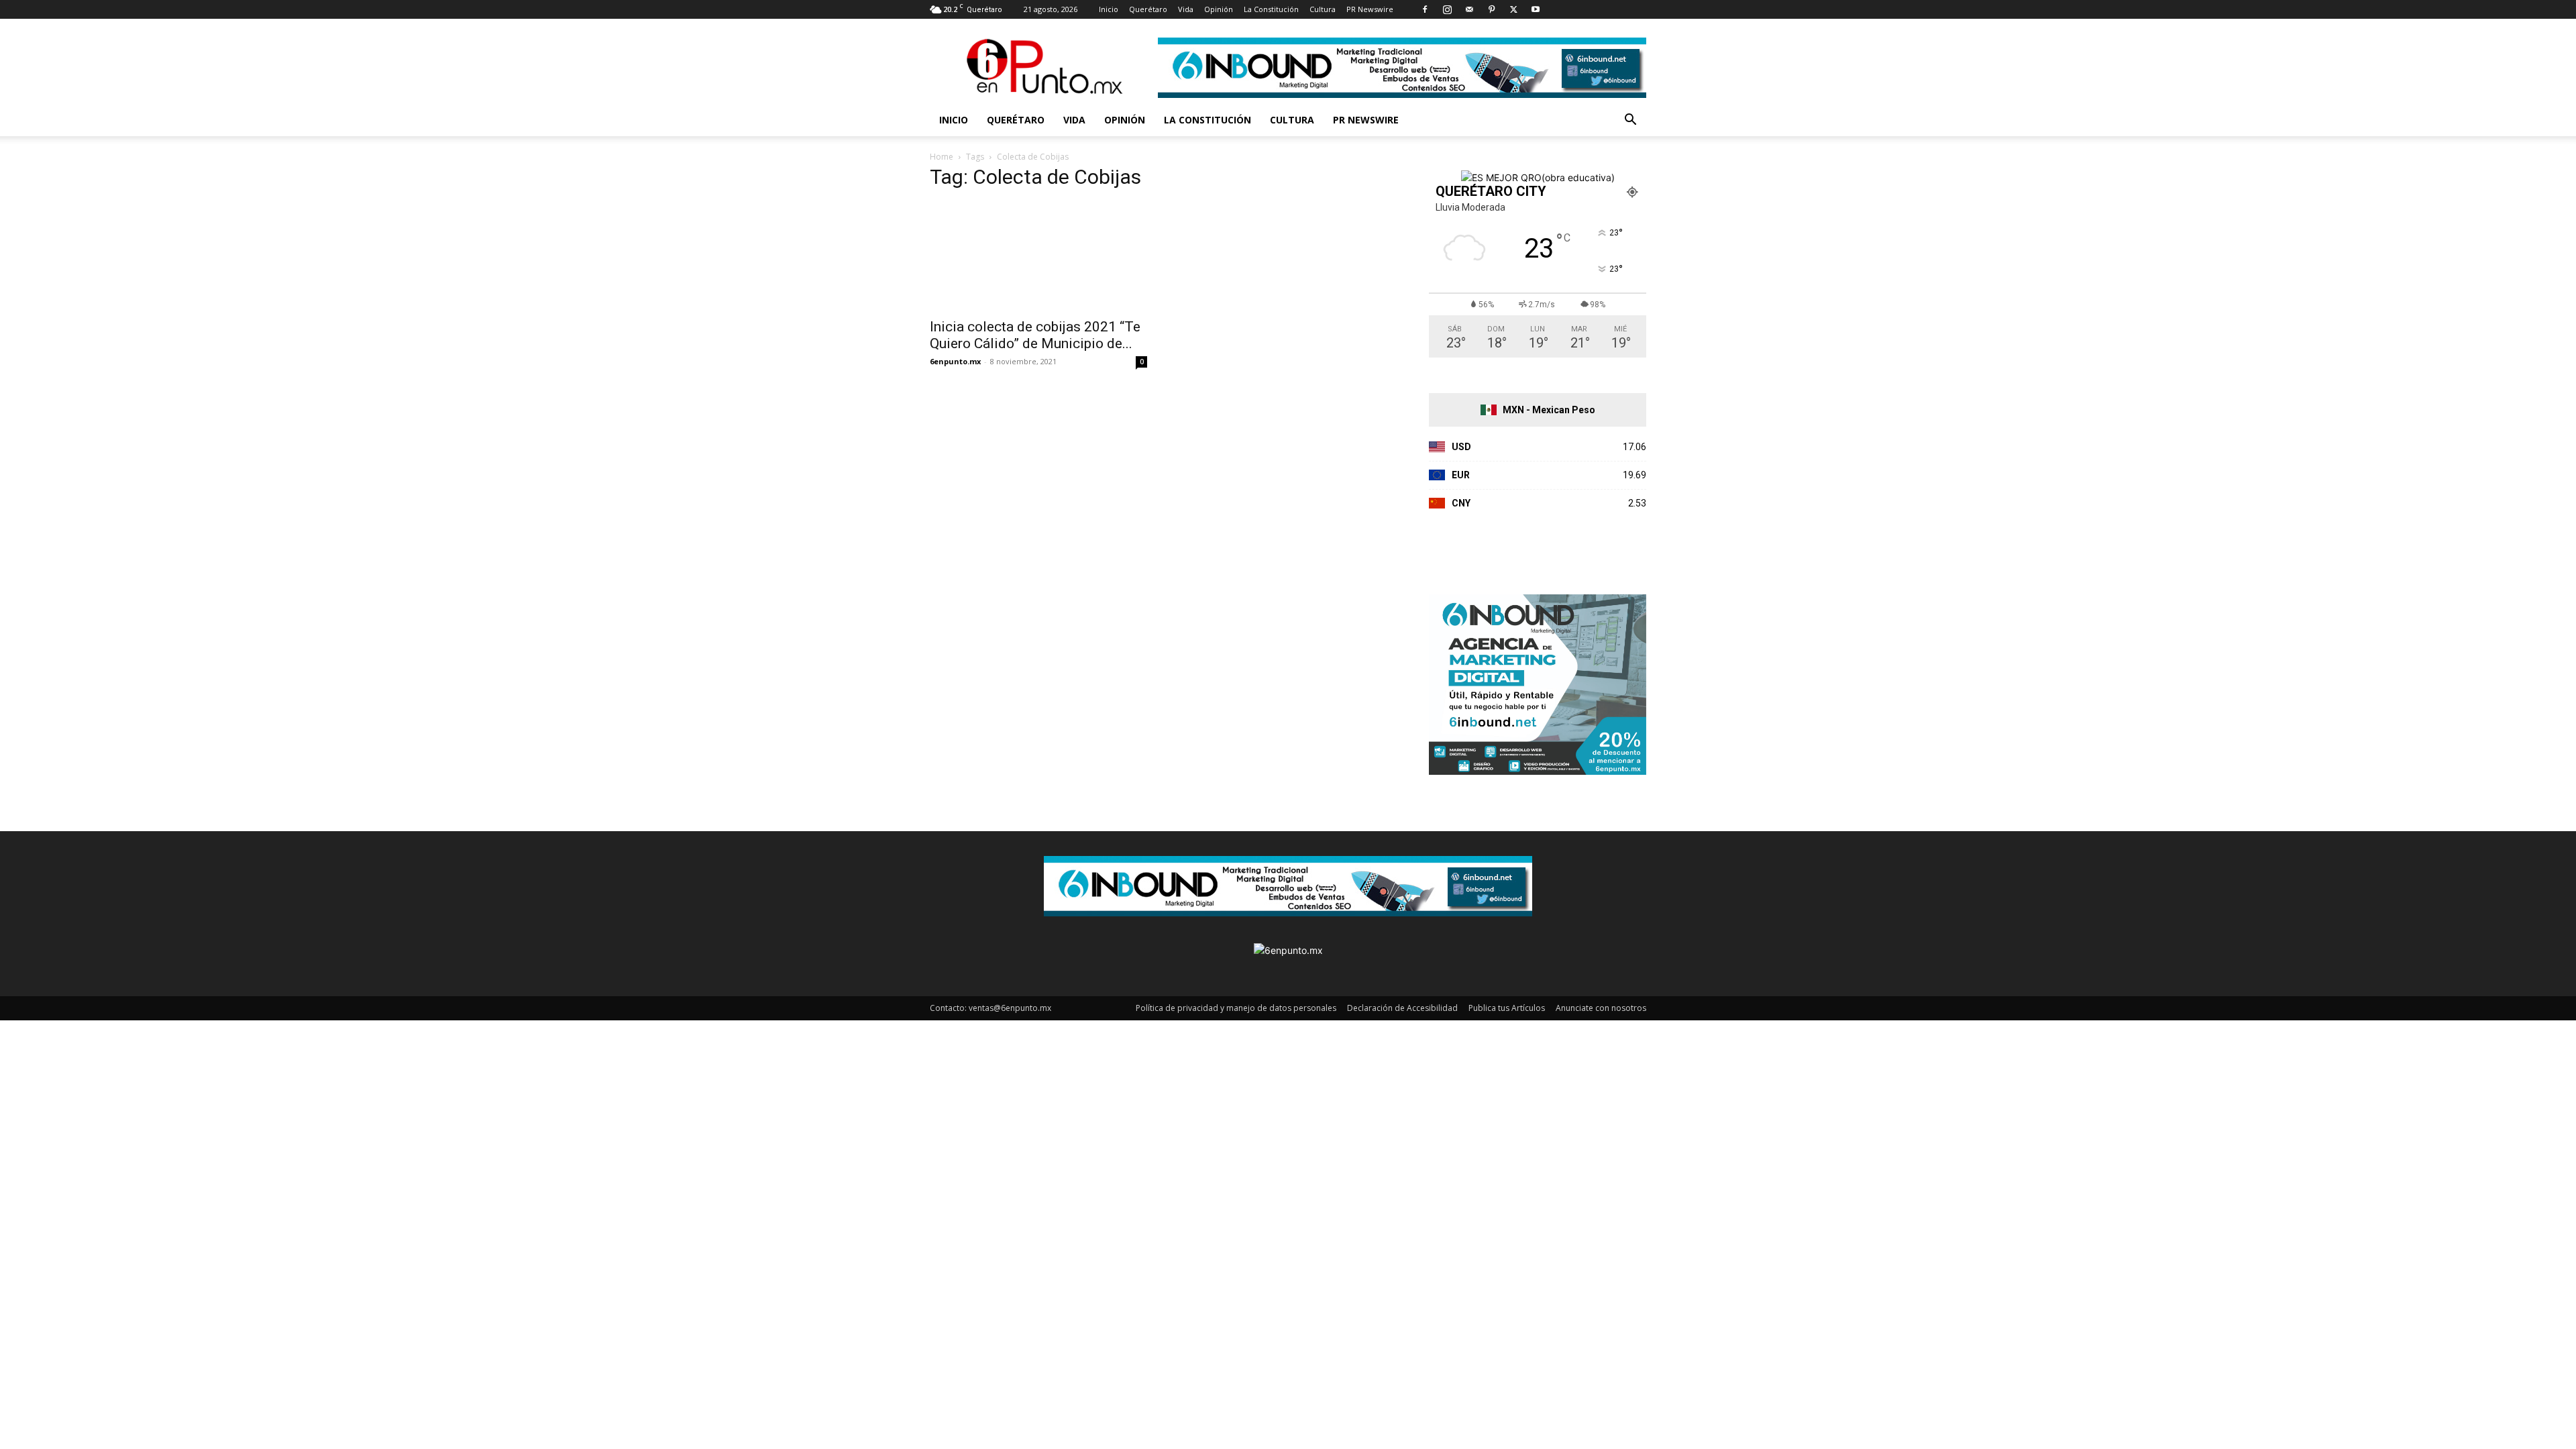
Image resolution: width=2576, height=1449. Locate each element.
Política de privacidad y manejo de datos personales (1236, 1008)
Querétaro (1148, 9)
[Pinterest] (1491, 9)
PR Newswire (1370, 9)
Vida (1186, 9)
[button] (1630, 121)
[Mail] (1469, 9)
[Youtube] (1536, 9)
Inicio (1109, 9)
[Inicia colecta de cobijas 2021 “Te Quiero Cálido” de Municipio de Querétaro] (1038, 256)
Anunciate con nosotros (1601, 1008)
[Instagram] (1447, 9)
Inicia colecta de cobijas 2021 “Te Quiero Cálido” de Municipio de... (1035, 335)
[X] (1513, 9)
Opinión (1219, 9)
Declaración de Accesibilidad (1402, 1008)
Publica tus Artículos (1507, 1008)
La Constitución (1271, 9)
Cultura (1323, 9)
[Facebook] (1425, 9)
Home (942, 157)
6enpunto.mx (955, 361)
